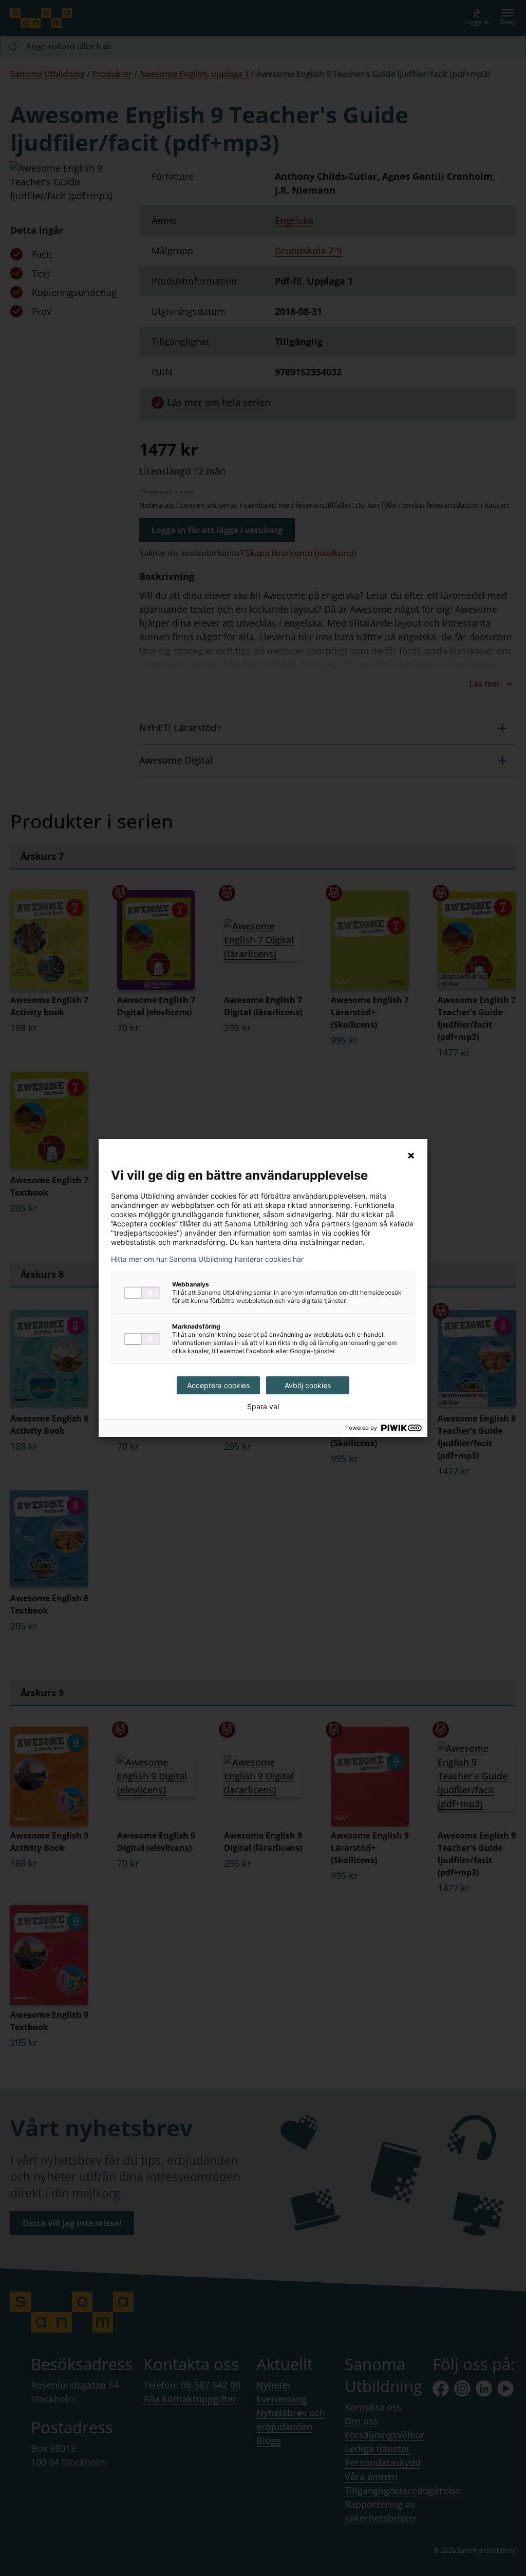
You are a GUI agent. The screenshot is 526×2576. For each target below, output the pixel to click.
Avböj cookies (308, 1385)
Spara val (263, 1407)
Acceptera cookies (218, 1385)
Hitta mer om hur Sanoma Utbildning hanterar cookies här (207, 1259)
